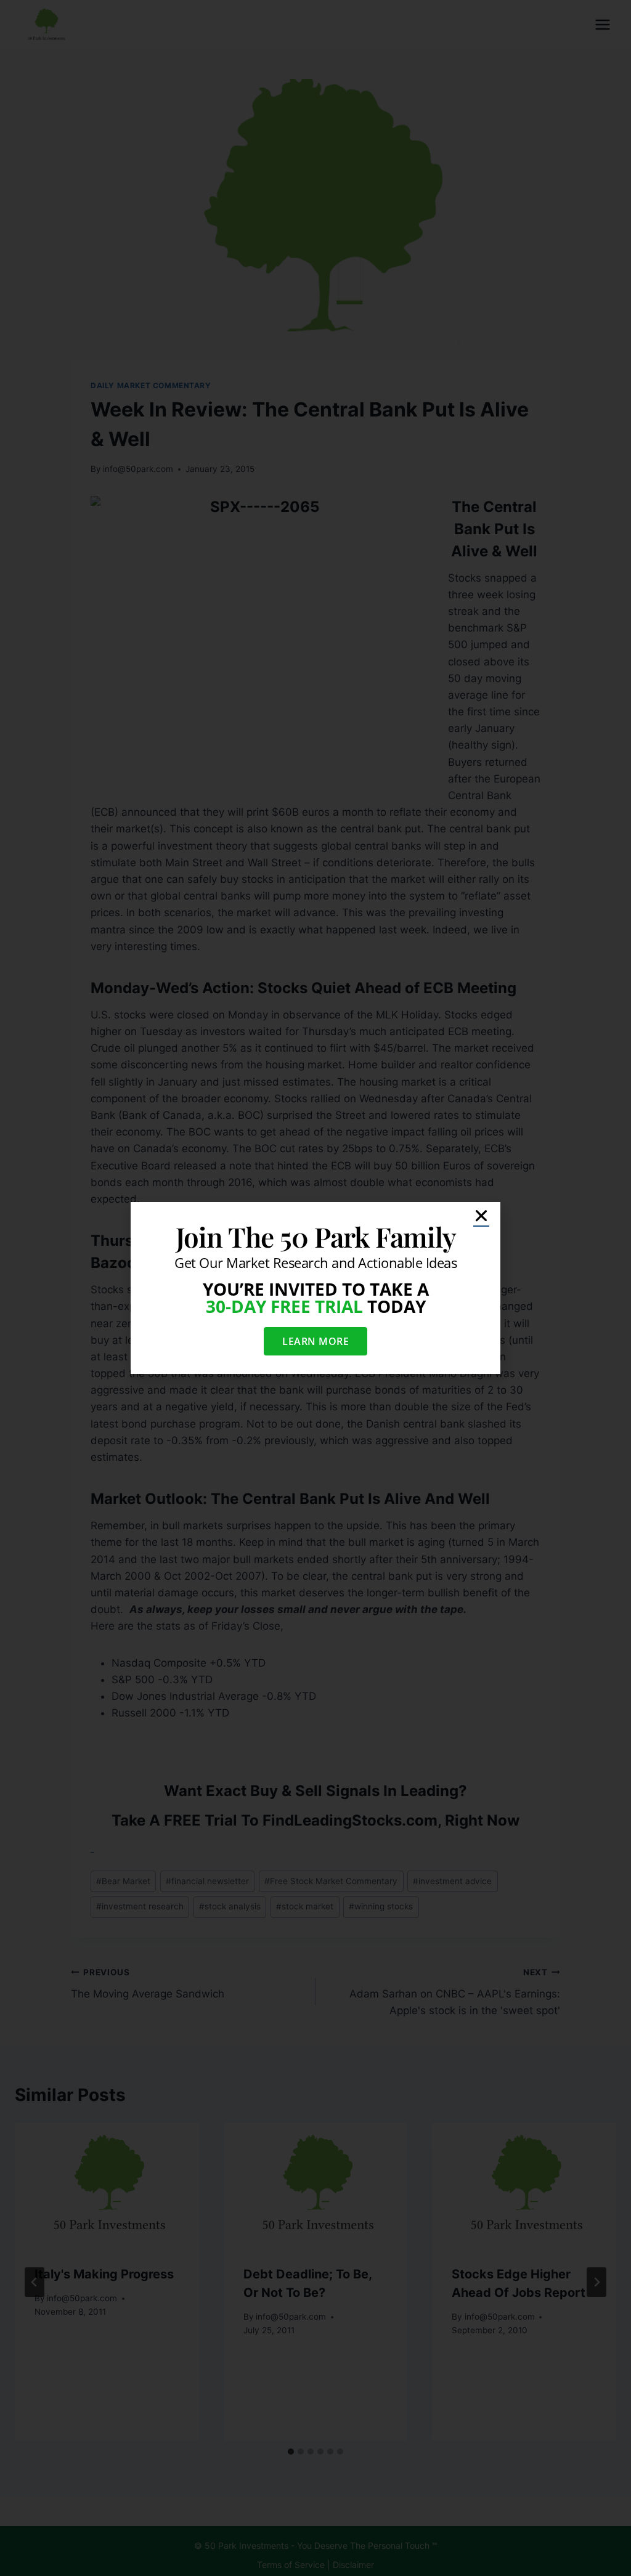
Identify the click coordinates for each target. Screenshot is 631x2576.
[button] (481, 1216)
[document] (315, 1288)
